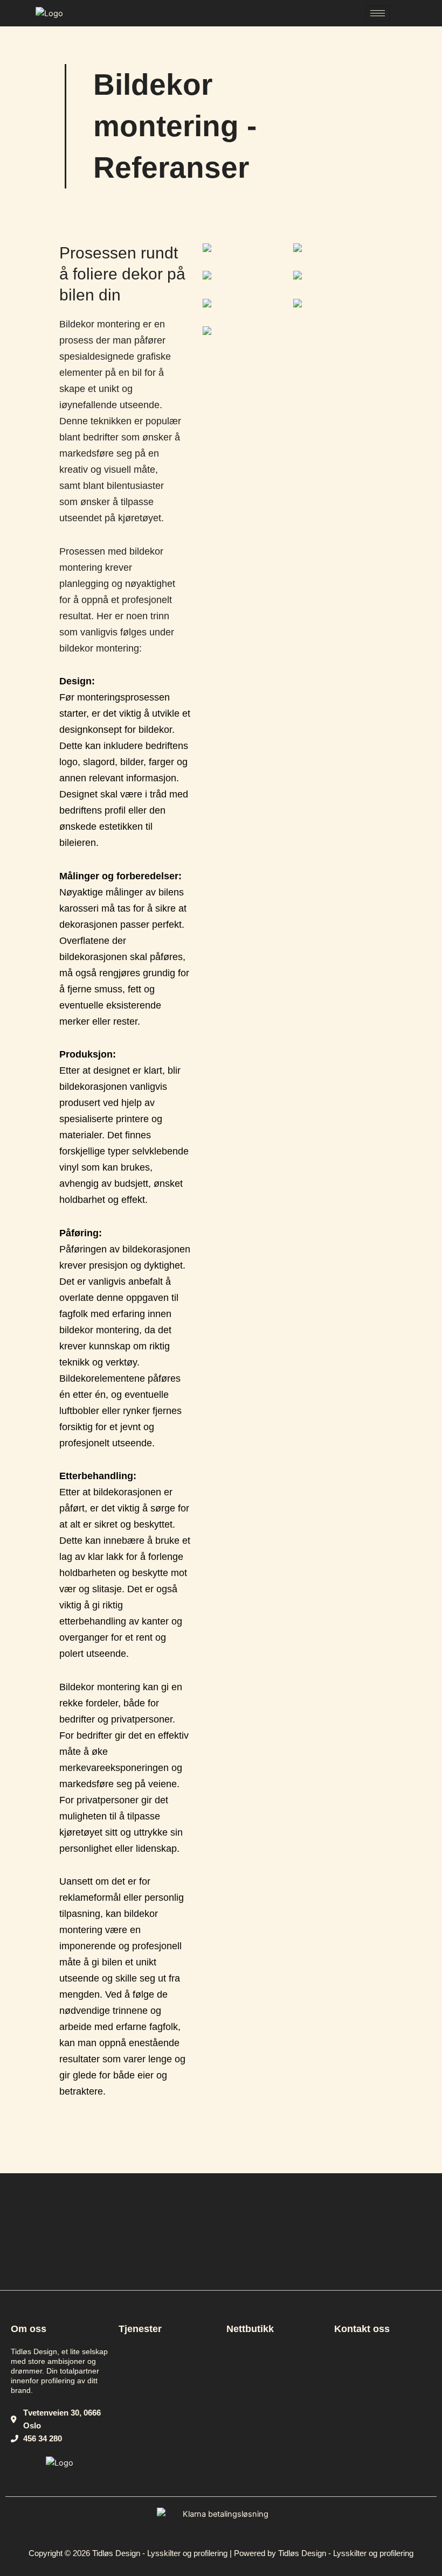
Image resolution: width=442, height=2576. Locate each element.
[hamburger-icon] (378, 13)
